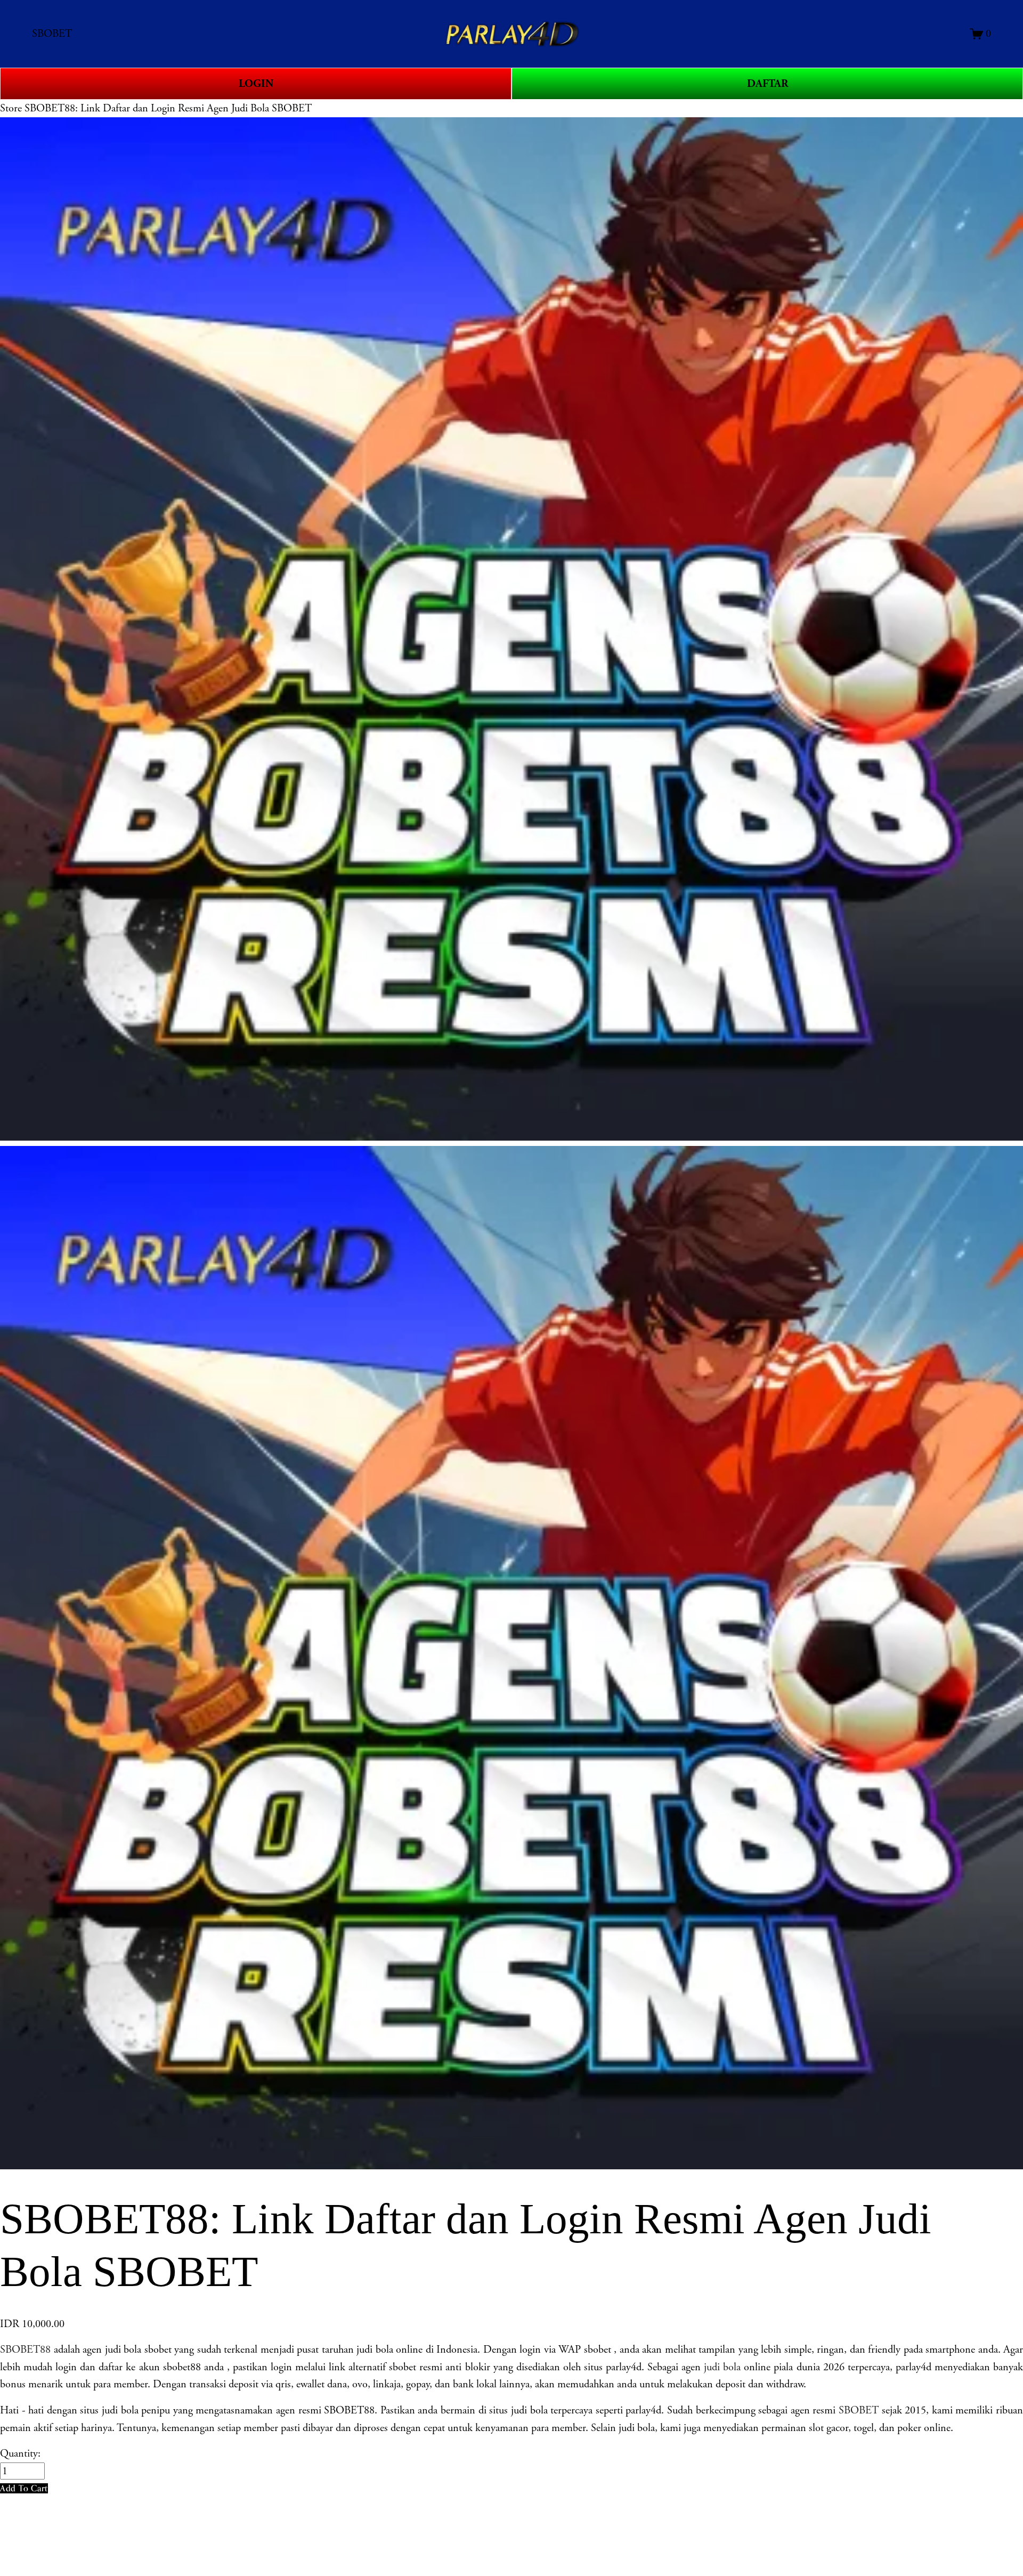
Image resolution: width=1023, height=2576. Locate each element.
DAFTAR (768, 84)
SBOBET (859, 2410)
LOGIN (256, 84)
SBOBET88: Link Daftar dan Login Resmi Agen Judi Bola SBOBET (168, 108)
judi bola (722, 2367)
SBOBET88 (25, 2349)
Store (11, 108)
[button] (24, 2488)
